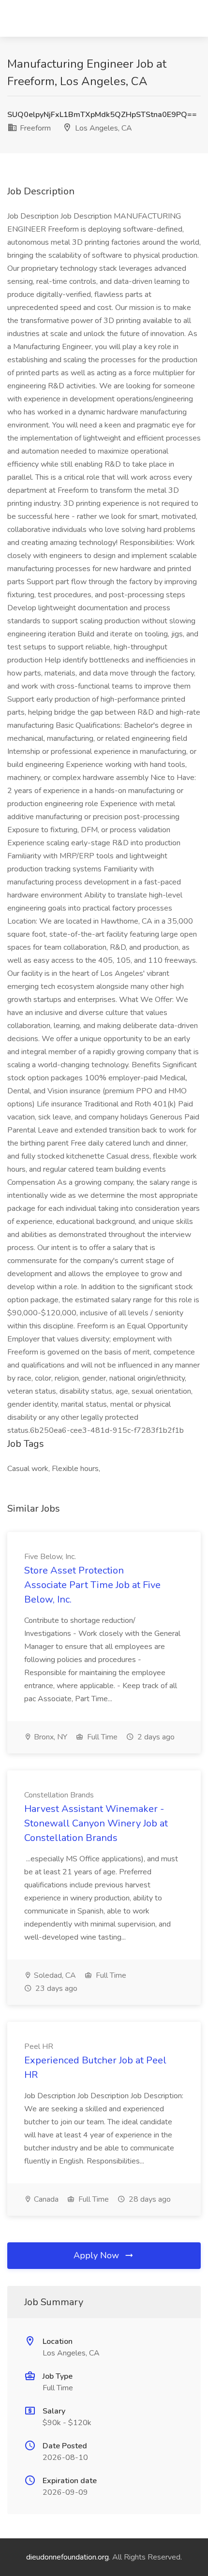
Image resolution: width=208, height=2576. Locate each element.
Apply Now (97, 2255)
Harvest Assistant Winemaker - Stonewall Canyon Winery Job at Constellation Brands (96, 1823)
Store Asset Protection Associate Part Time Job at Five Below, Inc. (92, 1585)
